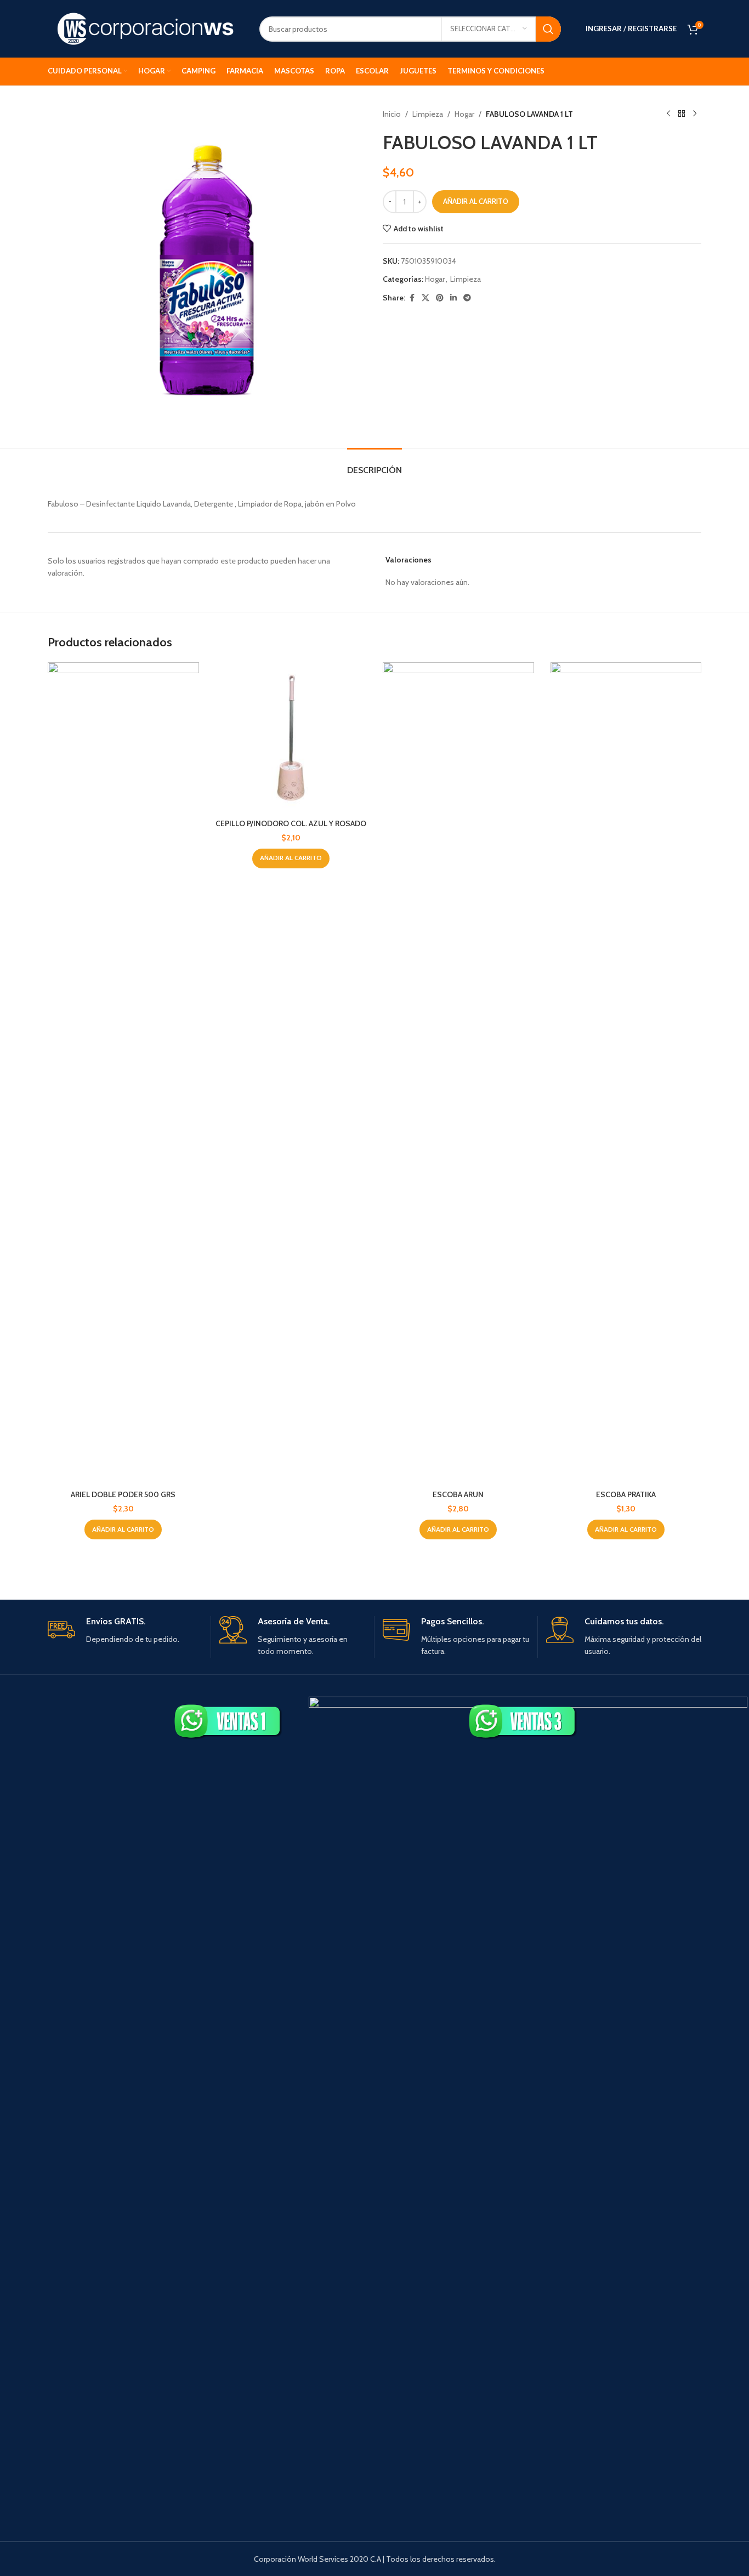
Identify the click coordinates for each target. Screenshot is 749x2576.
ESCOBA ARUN (458, 1494)
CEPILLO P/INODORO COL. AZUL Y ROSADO (291, 823)
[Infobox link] (125, 1631)
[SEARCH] (548, 29)
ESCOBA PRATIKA (626, 1494)
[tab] (374, 465)
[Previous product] (668, 114)
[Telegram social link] (467, 298)
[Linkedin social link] (453, 298)
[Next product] (695, 114)
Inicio (392, 114)
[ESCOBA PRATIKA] (626, 1073)
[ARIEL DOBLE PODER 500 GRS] (123, 1073)
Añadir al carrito (476, 201)
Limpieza (428, 114)
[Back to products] (682, 114)
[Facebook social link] (412, 298)
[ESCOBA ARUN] (458, 1073)
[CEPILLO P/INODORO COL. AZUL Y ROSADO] (291, 738)
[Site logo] (145, 28)
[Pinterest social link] (440, 298)
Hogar (464, 114)
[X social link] (425, 298)
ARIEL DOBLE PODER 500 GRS (123, 1494)
